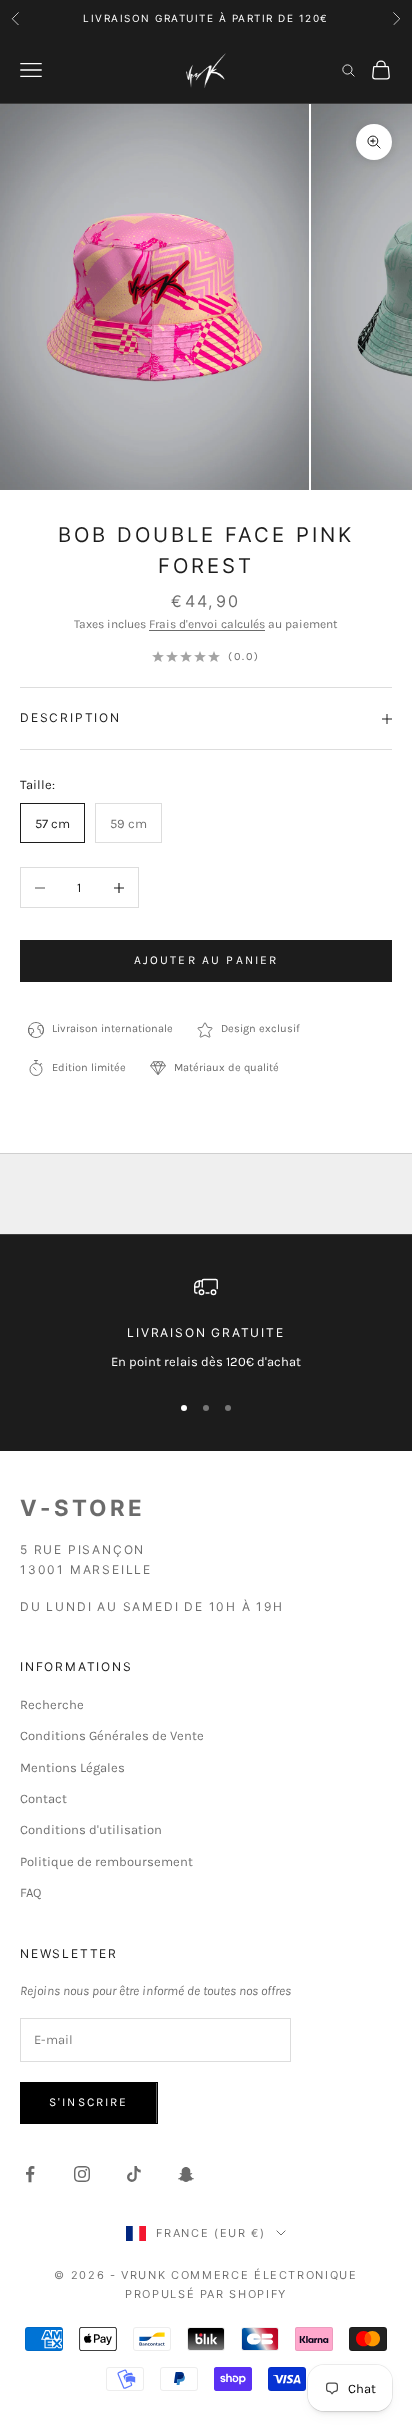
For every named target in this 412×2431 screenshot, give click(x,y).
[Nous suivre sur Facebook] (30, 2174)
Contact (43, 1798)
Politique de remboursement (106, 1861)
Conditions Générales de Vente (112, 1735)
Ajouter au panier (206, 960)
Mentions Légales (72, 1767)
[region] (206, 1324)
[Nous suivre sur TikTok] (134, 2174)
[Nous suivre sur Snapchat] (186, 2174)
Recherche (52, 1704)
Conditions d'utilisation (91, 1829)
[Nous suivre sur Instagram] (82, 2174)
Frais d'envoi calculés (207, 624)
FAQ (30, 1892)
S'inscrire (89, 2102)
